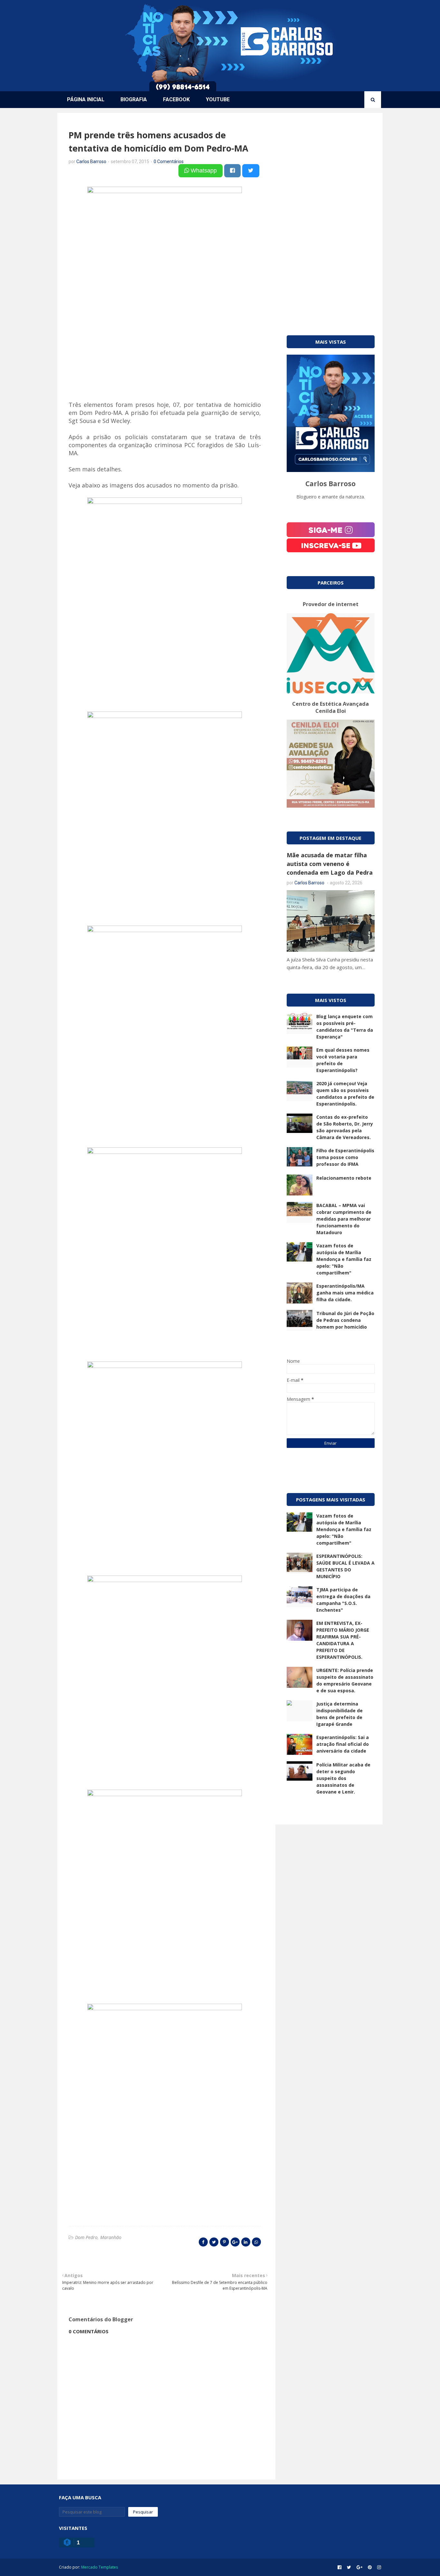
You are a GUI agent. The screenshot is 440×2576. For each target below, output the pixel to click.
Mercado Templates (100, 2567)
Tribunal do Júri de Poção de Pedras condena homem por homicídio (345, 1320)
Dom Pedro (86, 2237)
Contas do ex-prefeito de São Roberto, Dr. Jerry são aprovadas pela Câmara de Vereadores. (345, 1127)
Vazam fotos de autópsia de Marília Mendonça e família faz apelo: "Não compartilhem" (344, 1259)
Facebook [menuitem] (176, 99)
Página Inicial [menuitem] (86, 99)
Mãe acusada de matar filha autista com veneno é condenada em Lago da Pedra (330, 864)
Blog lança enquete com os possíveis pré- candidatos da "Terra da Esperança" (345, 1027)
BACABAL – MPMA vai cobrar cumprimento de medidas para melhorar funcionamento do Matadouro (344, 1219)
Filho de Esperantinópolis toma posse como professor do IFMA (345, 1157)
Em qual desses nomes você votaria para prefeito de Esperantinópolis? (343, 1060)
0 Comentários (169, 162)
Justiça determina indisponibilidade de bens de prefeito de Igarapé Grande (340, 1714)
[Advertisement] (331, 216)
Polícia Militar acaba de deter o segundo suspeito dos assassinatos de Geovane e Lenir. (343, 1778)
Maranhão (111, 2237)
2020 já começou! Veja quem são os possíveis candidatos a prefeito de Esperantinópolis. (345, 1094)
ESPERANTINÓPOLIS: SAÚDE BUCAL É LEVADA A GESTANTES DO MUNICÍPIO (345, 1566)
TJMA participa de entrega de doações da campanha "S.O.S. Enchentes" (343, 1600)
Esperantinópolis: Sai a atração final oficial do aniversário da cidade (343, 1744)
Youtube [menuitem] (218, 99)
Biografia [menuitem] (134, 99)
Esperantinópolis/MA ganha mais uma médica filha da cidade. (345, 1293)
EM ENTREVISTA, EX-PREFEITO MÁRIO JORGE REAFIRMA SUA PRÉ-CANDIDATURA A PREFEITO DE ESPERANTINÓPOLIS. (343, 1640)
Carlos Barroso (91, 162)
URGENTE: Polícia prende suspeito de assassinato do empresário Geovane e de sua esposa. (345, 1680)
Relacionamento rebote (344, 1178)
